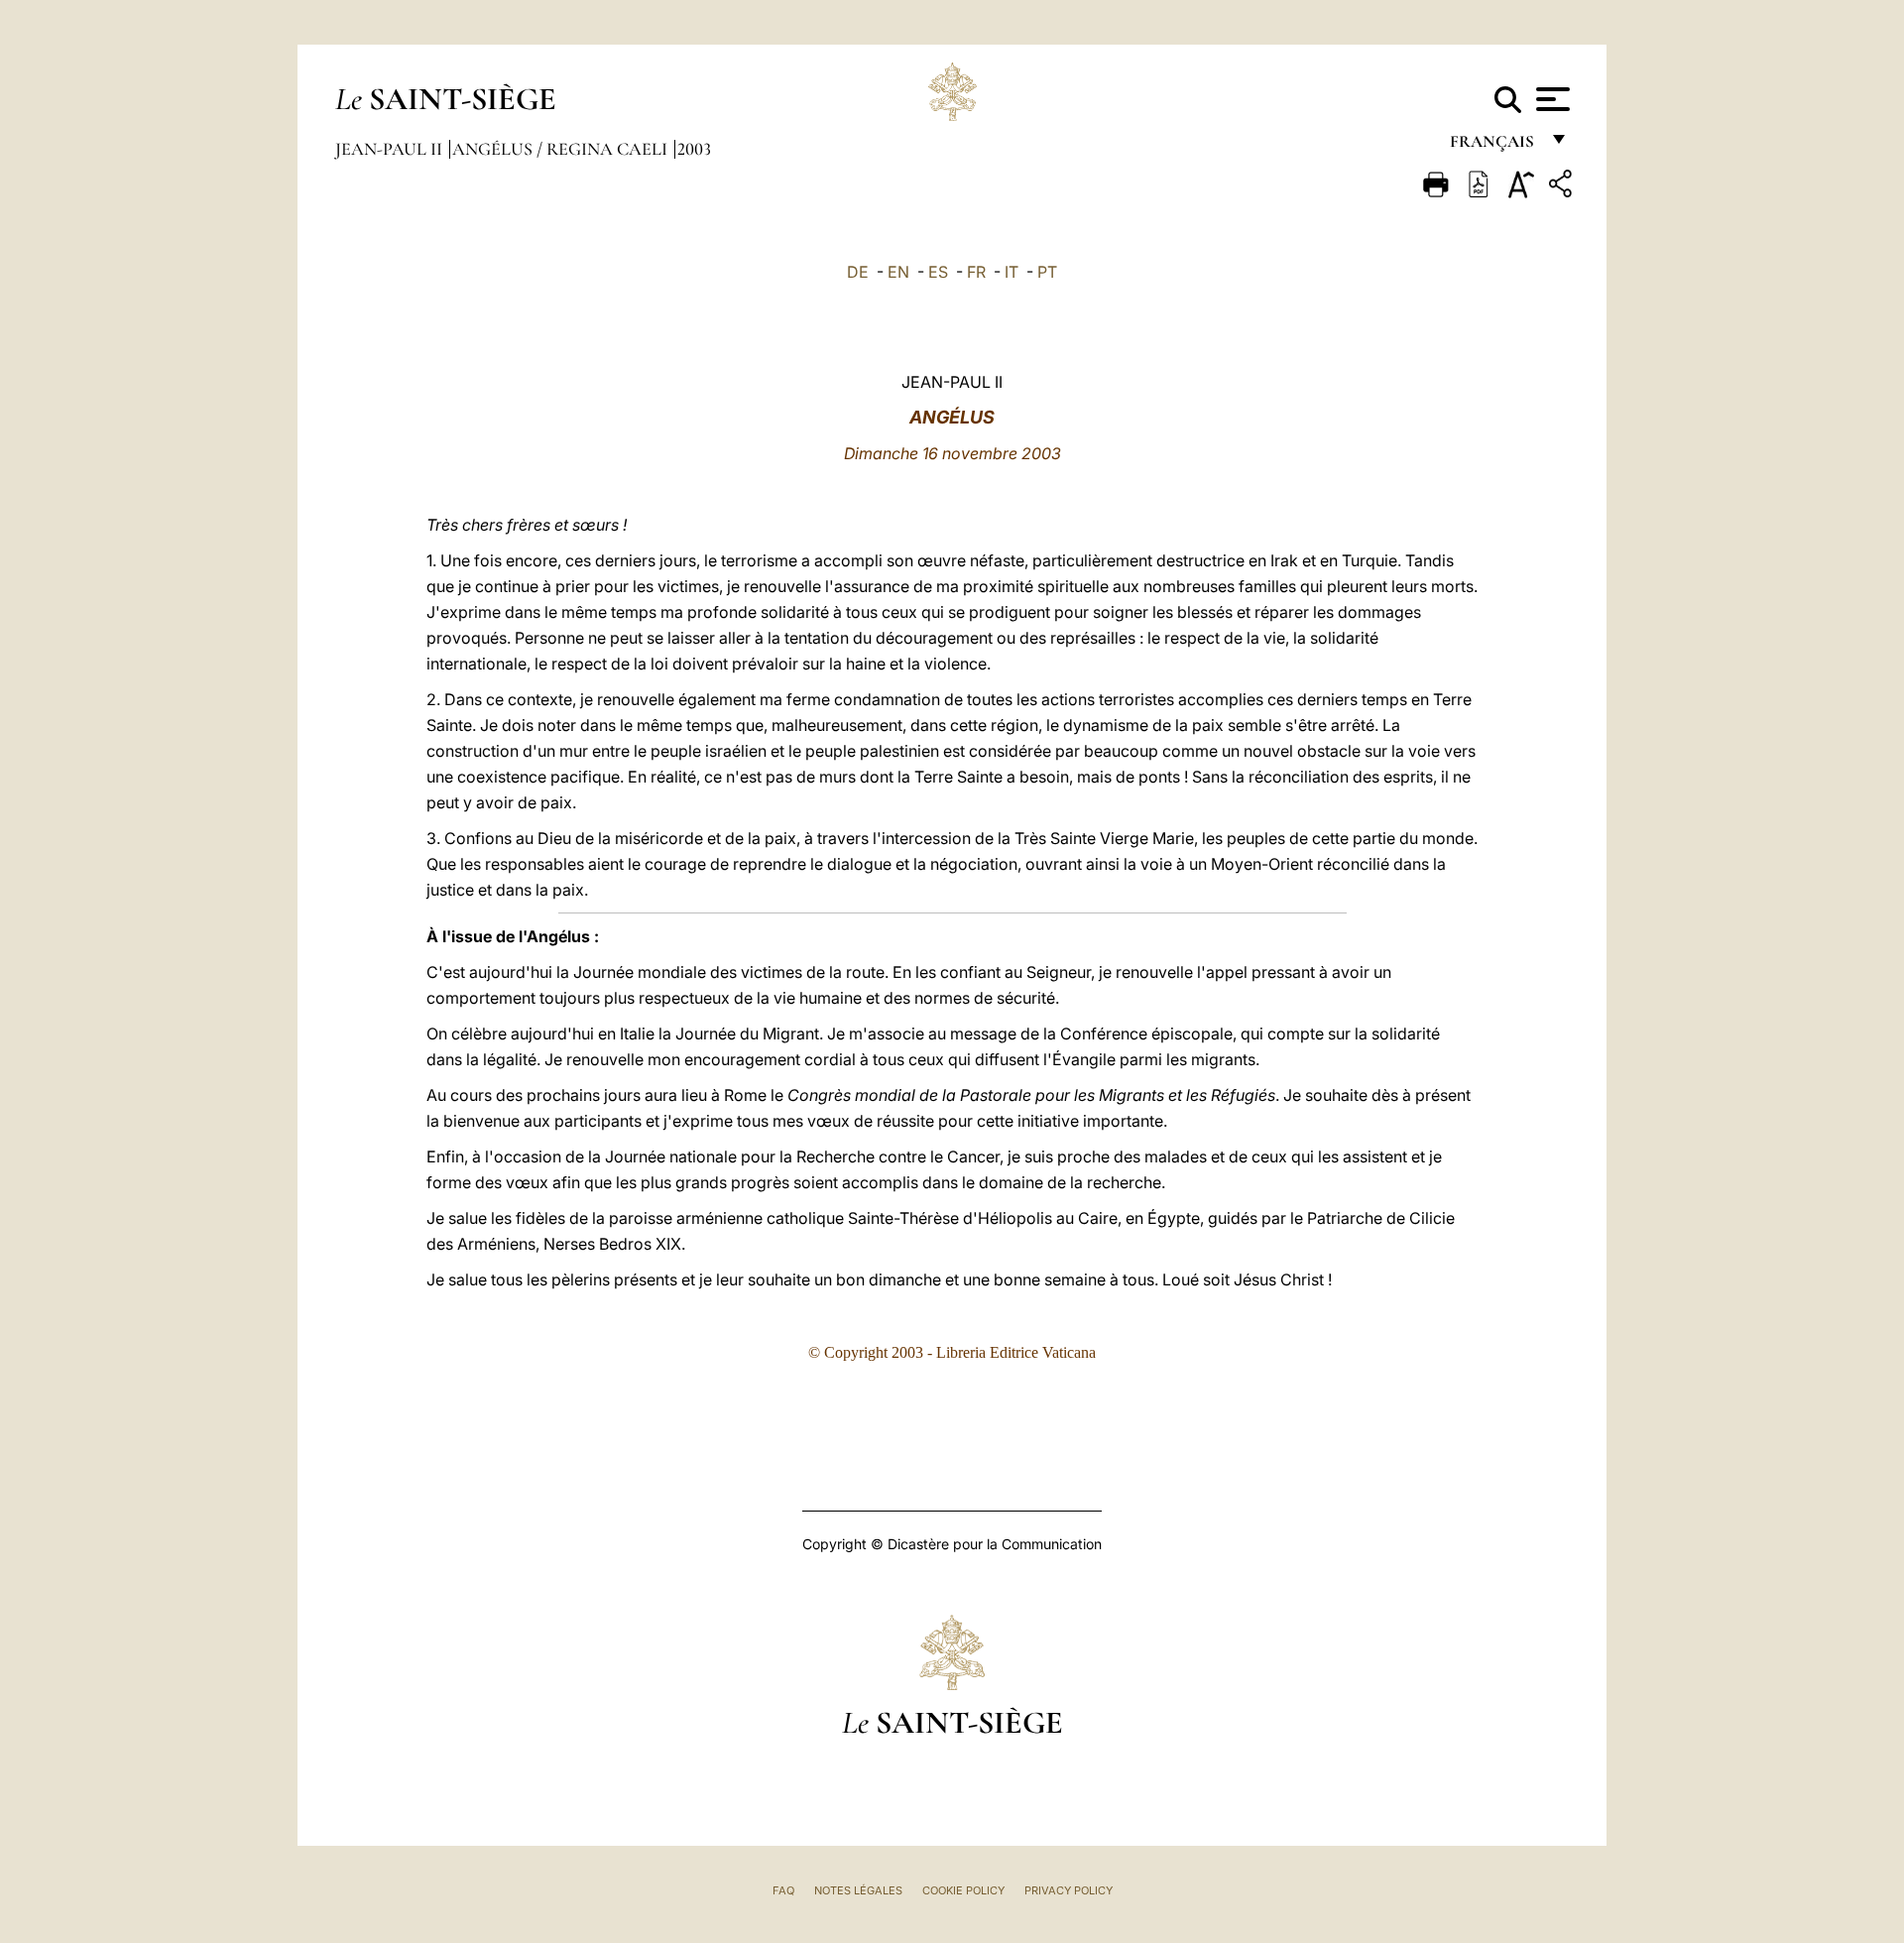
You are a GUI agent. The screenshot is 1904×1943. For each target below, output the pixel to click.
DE (858, 272)
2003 (694, 149)
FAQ (783, 1890)
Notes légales (858, 1890)
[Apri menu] (1550, 99)
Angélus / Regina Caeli (562, 149)
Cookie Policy (963, 1890)
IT (1011, 272)
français (1494, 146)
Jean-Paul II (391, 149)
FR (976, 272)
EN (898, 272)
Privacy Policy (1069, 1890)
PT (1047, 272)
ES (938, 272)
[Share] (1563, 187)
